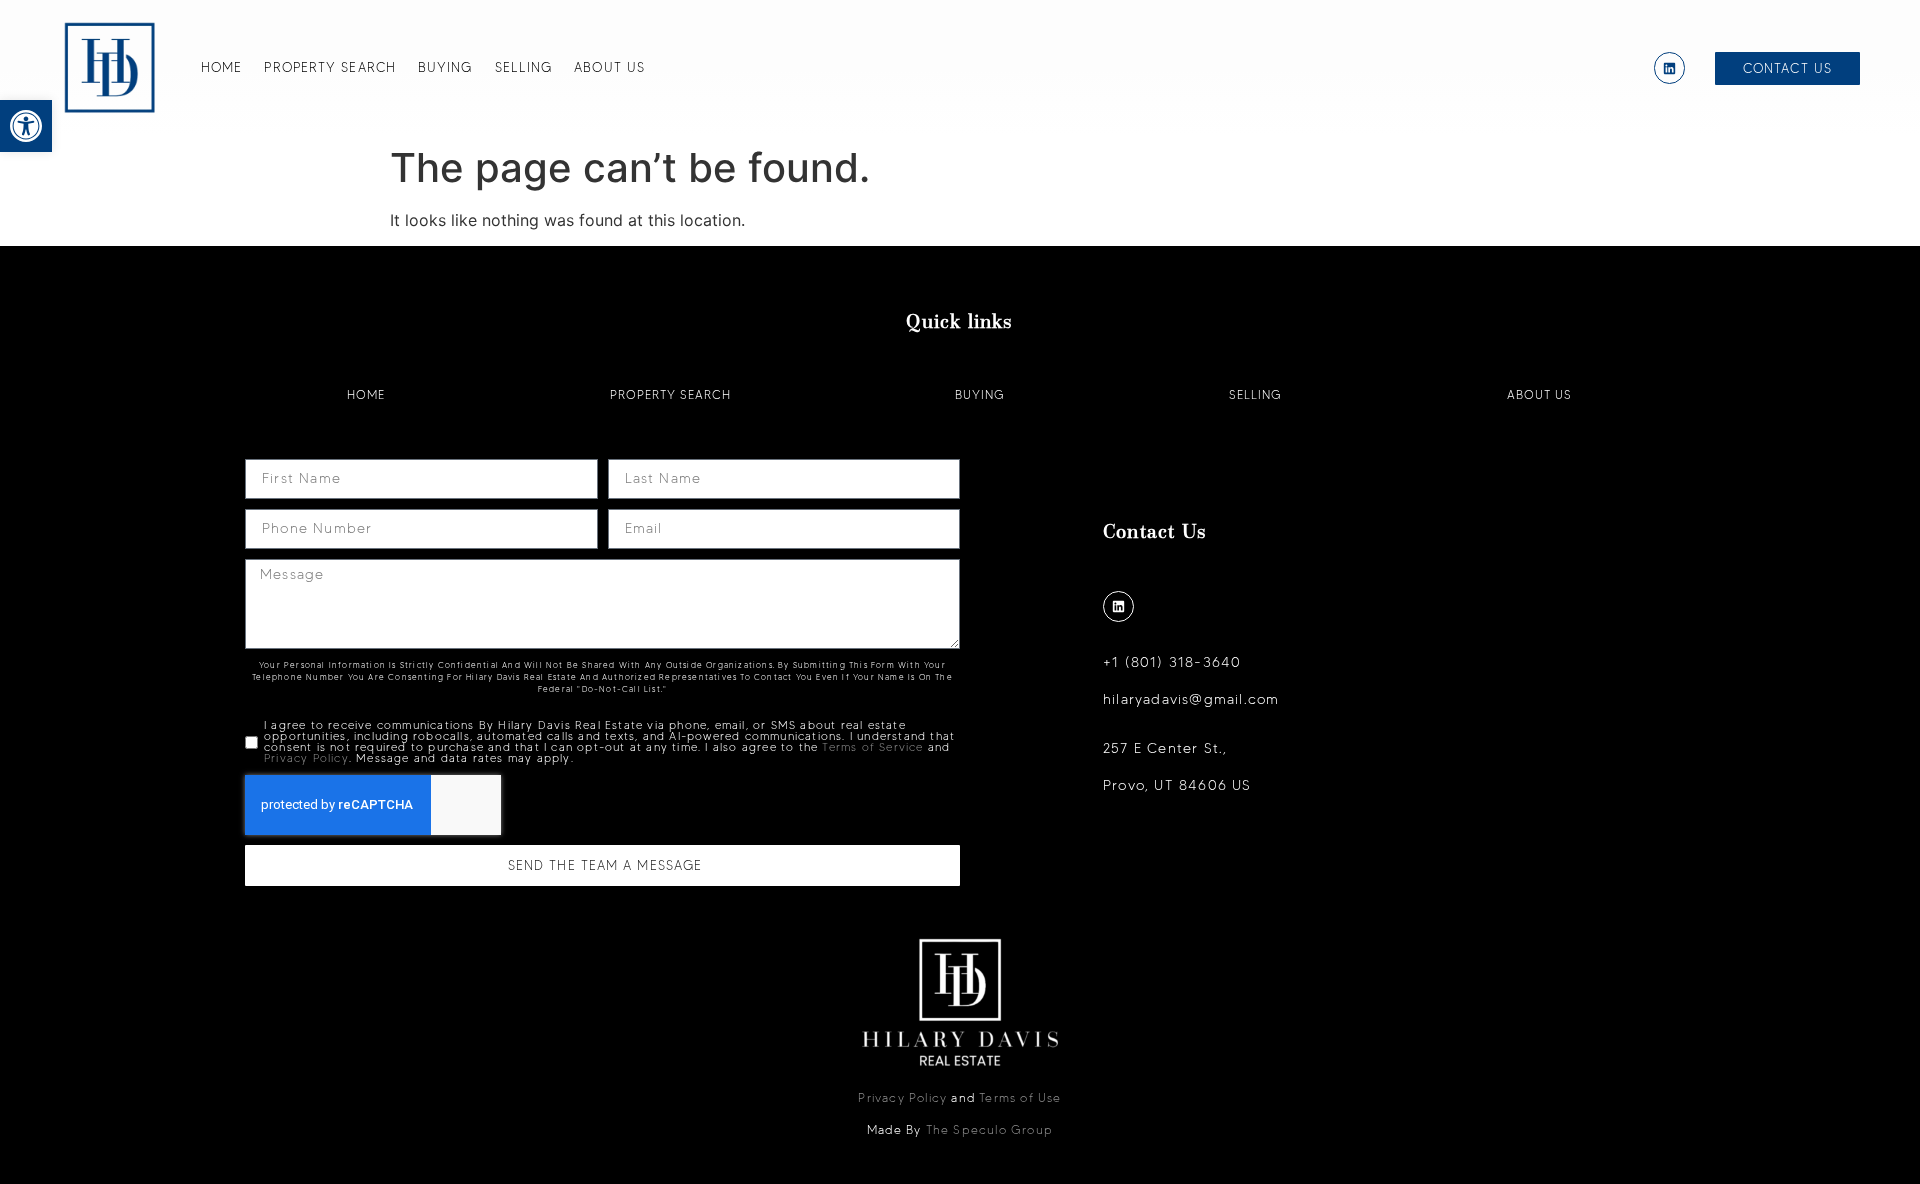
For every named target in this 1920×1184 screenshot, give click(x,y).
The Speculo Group (989, 1129)
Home (221, 67)
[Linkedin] (1669, 67)
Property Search (330, 67)
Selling (524, 67)
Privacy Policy (306, 758)
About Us (609, 67)
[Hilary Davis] (110, 68)
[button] (26, 126)
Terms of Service (872, 747)
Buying (445, 67)
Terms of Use (1020, 1097)
